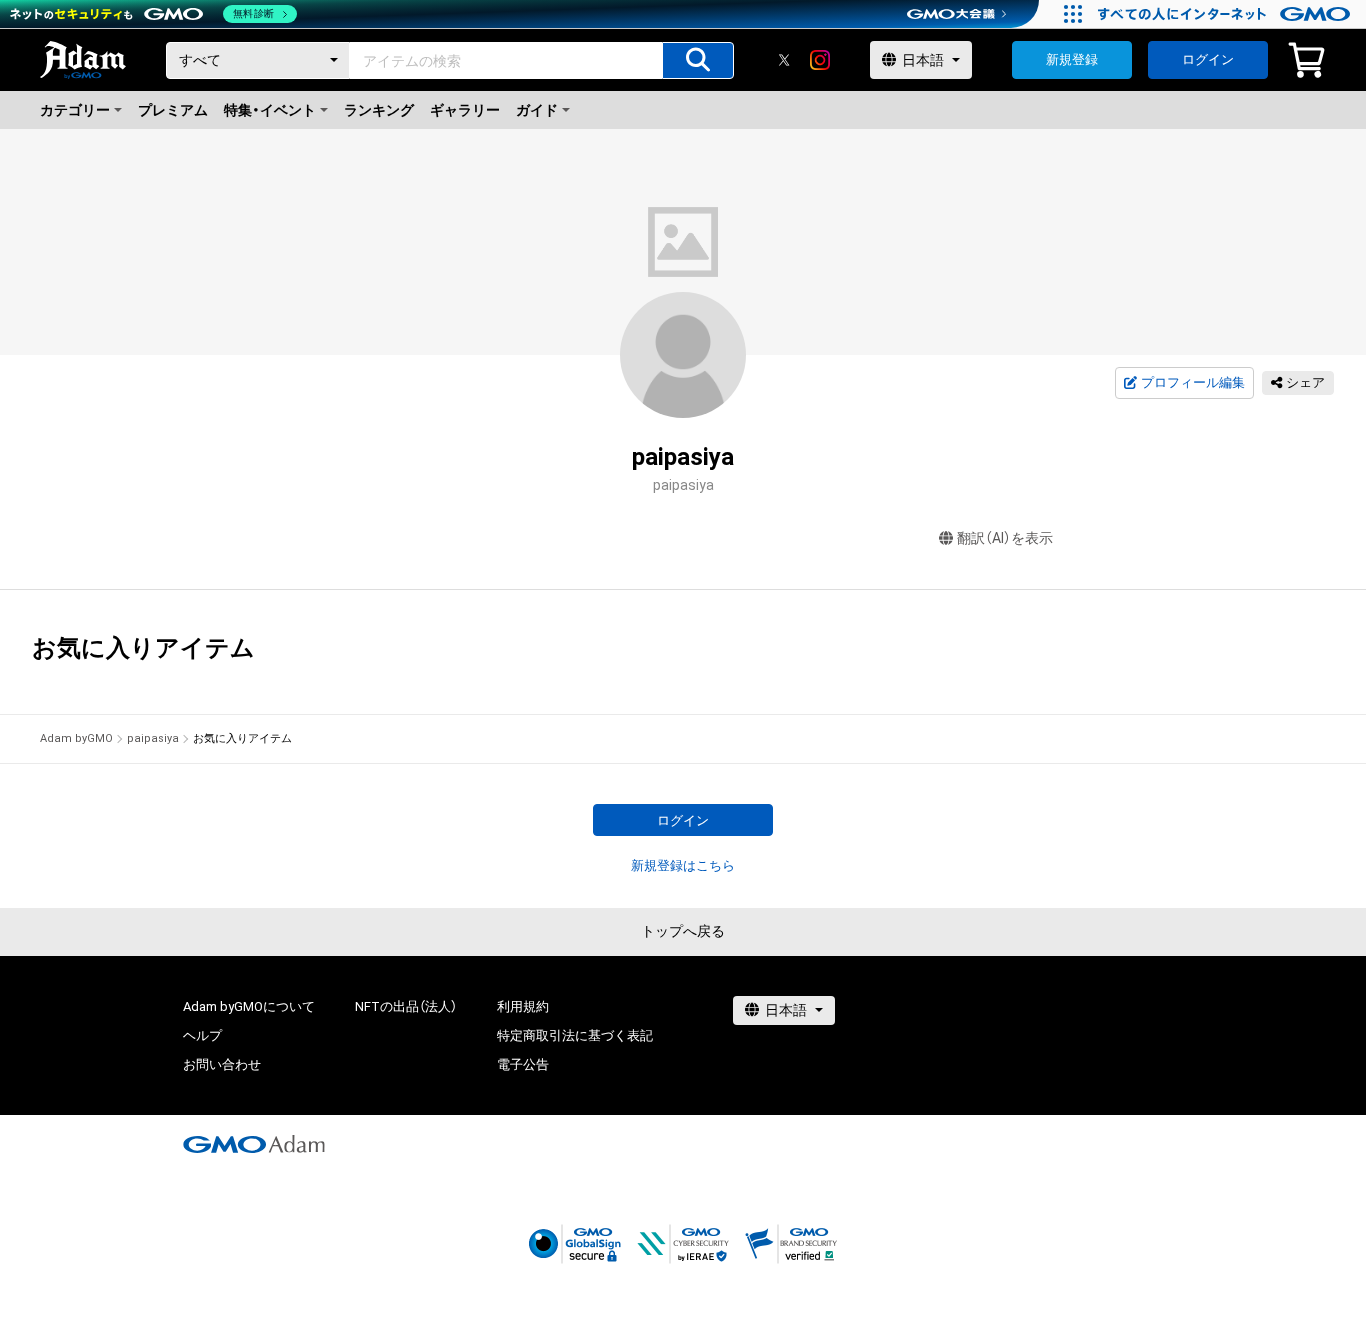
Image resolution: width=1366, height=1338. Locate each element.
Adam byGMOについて (249, 1006)
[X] (784, 60)
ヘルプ (202, 1035)
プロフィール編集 (1193, 382)
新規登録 (1072, 59)
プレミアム (173, 110)
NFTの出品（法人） (406, 1006)
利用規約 (523, 1006)
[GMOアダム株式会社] (254, 1144)
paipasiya (153, 738)
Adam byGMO (76, 738)
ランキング (379, 110)
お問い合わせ (222, 1064)
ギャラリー (465, 110)
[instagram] (820, 60)
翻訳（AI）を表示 (1005, 538)
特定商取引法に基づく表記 (575, 1035)
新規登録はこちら (683, 865)
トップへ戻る (683, 931)
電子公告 (523, 1064)
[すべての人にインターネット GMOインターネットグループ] (1226, 14)
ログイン (1208, 59)
